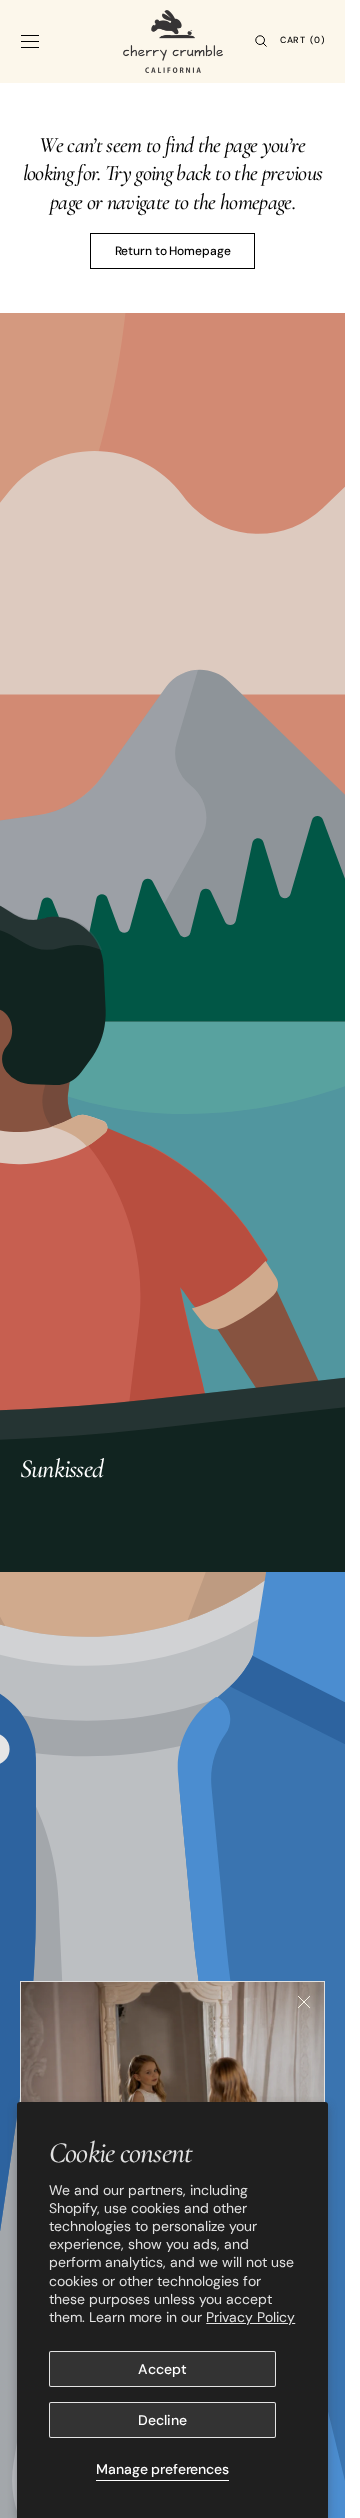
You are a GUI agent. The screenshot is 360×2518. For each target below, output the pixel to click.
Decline (162, 2420)
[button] (30, 41)
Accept (162, 2369)
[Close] (304, 2002)
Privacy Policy (250, 2317)
